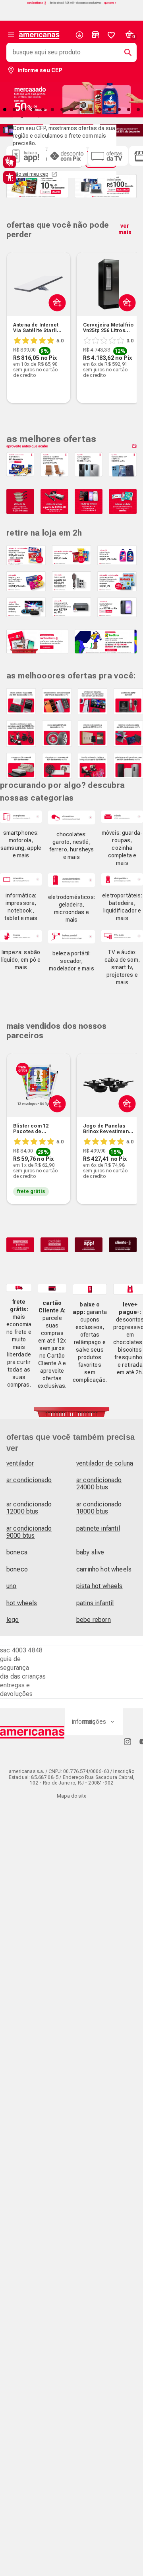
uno (11, 1586)
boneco (17, 1569)
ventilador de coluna (105, 1463)
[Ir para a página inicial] (32, 1732)
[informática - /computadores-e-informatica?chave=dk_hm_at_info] (21, 879)
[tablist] (71, 109)
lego (13, 1620)
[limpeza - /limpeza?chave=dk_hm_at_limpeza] (21, 936)
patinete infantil (98, 1528)
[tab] (14, 109)
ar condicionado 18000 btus (99, 1508)
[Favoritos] (111, 35)
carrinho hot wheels (104, 1569)
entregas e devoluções (16, 1689)
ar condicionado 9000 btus (29, 1532)
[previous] (16, 315)
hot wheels (22, 1603)
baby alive (90, 1552)
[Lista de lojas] (95, 35)
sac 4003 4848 (21, 1650)
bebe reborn (94, 1620)
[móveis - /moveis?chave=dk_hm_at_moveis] (122, 817)
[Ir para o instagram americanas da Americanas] (128, 1741)
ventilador (20, 1463)
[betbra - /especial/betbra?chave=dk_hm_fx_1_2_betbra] (106, 642)
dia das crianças (23, 1676)
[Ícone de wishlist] (111, 35)
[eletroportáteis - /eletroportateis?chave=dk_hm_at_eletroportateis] (122, 879)
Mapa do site (71, 1796)
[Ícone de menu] (11, 35)
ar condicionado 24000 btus (99, 1484)
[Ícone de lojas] (95, 35)
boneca (17, 1552)
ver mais (125, 229)
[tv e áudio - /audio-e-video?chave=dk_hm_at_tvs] (122, 936)
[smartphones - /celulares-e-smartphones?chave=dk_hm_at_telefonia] (21, 817)
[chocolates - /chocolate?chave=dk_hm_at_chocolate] (71, 817)
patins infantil (95, 1603)
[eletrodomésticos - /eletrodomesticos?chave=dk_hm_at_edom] (71, 880)
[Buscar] (125, 52)
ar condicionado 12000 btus (29, 1508)
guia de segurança (14, 1663)
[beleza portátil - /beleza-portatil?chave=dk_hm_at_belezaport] (71, 937)
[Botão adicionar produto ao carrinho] (55, 321)
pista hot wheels (100, 1586)
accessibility (10, 177)
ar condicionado (29, 1480)
